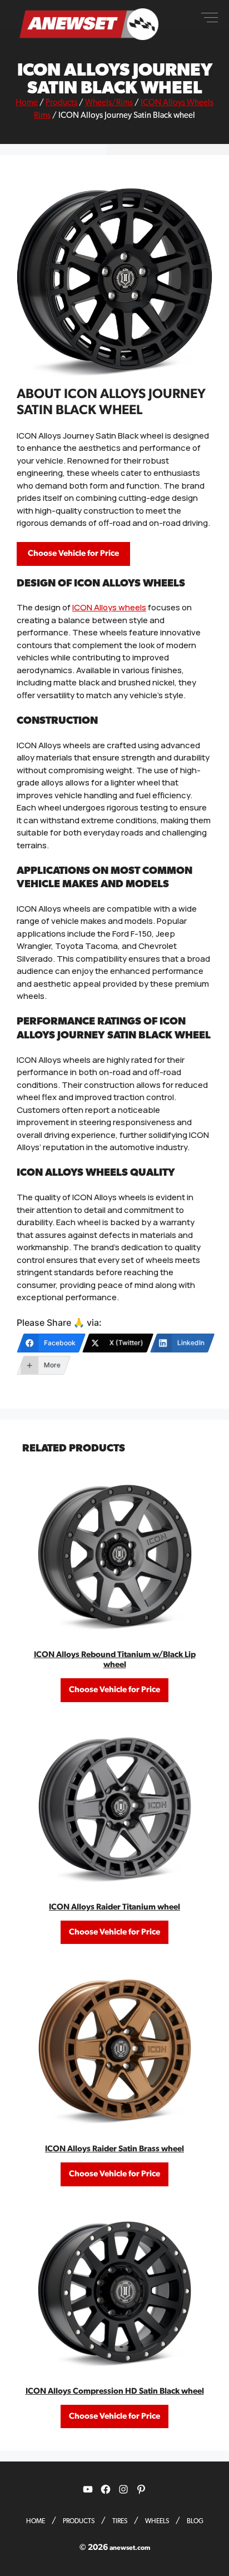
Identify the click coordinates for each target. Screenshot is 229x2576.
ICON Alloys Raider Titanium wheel (114, 1907)
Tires (120, 2521)
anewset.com (130, 2548)
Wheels (157, 2521)
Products (61, 103)
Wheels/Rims (109, 103)
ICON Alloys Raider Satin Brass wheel (114, 2149)
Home (27, 103)
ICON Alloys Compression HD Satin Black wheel (115, 2391)
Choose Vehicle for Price (73, 553)
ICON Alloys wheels (109, 607)
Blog (195, 2521)
